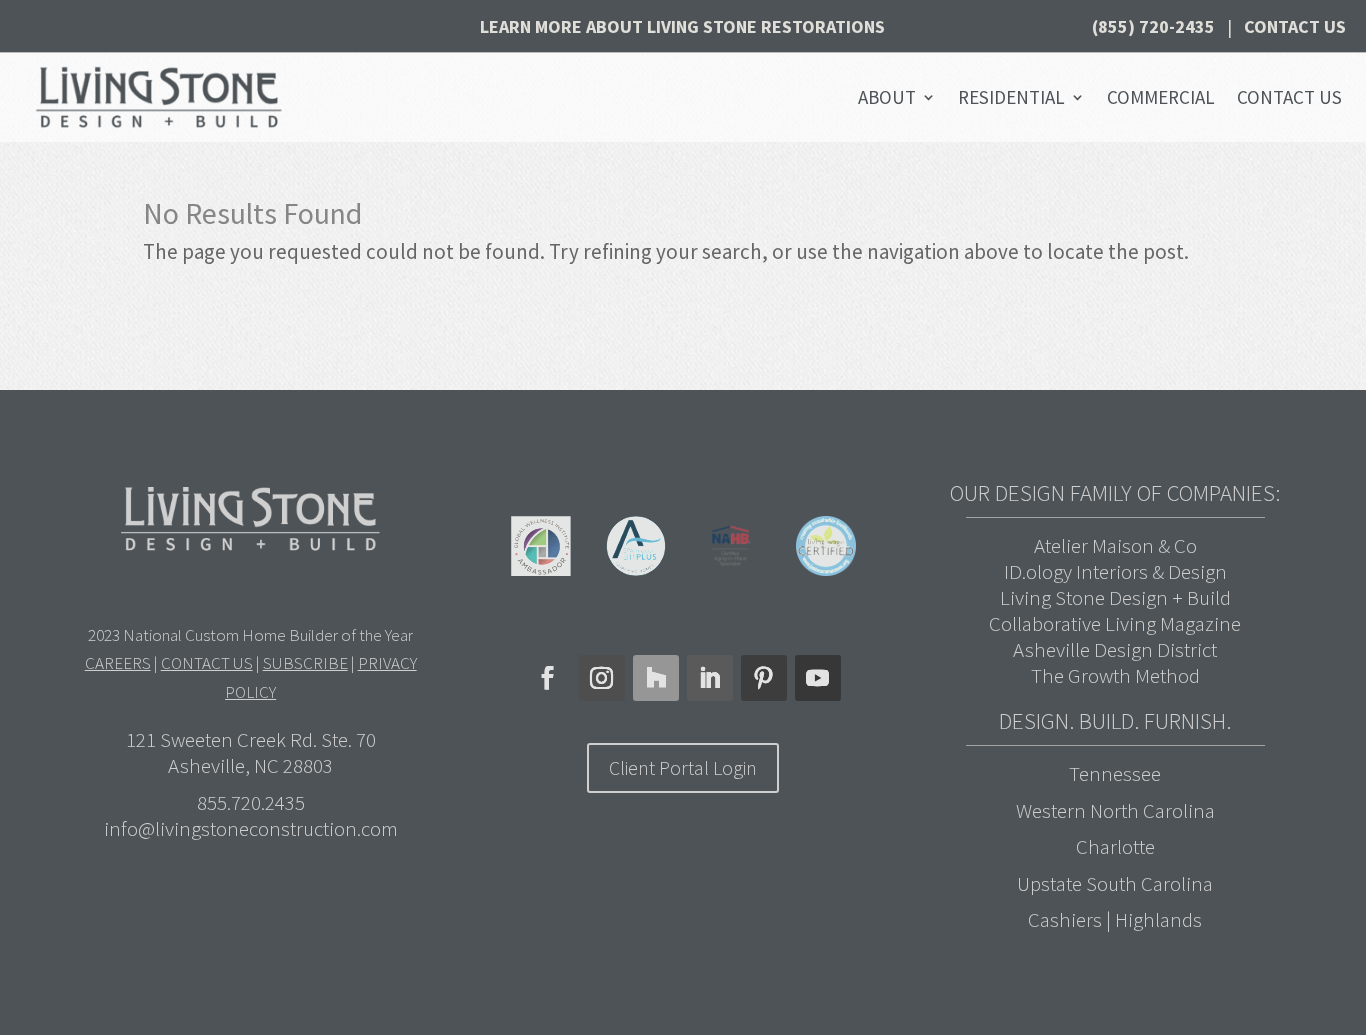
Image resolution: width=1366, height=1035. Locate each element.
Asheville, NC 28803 (250, 765)
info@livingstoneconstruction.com (251, 828)
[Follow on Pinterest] (764, 678)
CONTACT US (207, 663)
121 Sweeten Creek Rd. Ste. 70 (251, 739)
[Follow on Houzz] (656, 678)
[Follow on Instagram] (602, 678)
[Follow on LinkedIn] (710, 678)
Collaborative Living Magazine (1115, 623)
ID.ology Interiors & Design (1115, 571)
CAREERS (118, 663)
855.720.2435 (251, 802)
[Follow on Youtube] (818, 678)
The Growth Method (1115, 675)
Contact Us (1295, 26)
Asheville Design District (1115, 649)
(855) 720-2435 (1153, 26)
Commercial (1161, 97)
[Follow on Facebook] (548, 678)
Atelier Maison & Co (1115, 545)
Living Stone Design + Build (1115, 597)
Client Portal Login (683, 767)
